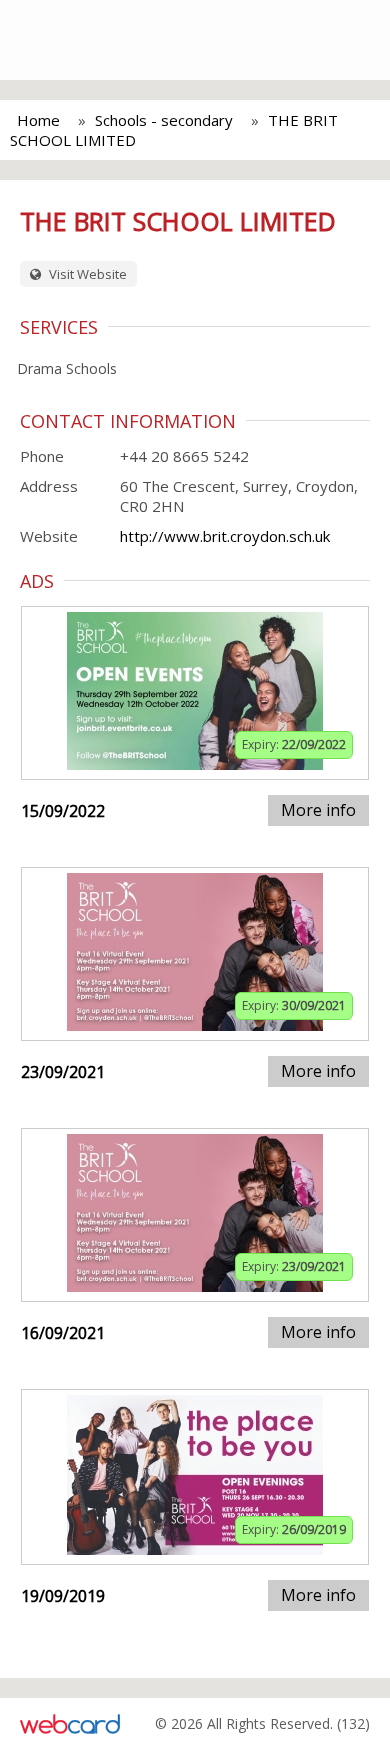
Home (38, 120)
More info (318, 810)
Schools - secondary (164, 120)
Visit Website (86, 274)
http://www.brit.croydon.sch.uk (225, 536)
